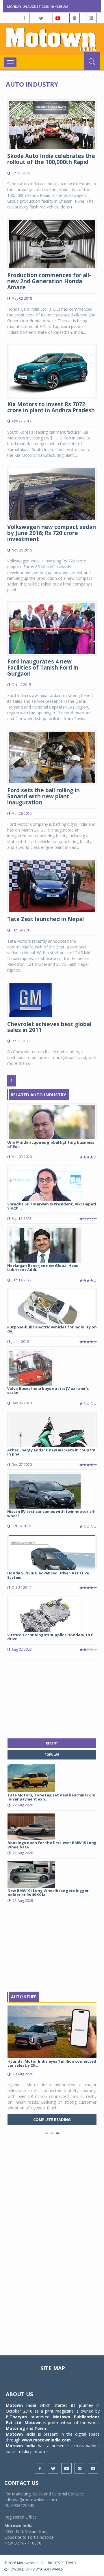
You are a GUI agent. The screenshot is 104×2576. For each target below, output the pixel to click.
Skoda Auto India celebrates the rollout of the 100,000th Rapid (51, 159)
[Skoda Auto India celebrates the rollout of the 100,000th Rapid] (52, 124)
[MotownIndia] (52, 39)
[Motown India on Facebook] (24, 18)
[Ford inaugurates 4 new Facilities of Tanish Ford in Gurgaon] (52, 628)
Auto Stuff (24, 1997)
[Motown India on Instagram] (75, 18)
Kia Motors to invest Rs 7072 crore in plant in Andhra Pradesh (51, 407)
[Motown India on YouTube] (58, 18)
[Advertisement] (52, 1698)
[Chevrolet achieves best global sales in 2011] (30, 999)
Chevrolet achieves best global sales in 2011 (49, 1027)
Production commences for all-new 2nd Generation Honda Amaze (49, 281)
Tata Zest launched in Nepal (45, 919)
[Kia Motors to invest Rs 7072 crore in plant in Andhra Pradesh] (52, 371)
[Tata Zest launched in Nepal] (52, 886)
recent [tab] (52, 1743)
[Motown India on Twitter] (41, 18)
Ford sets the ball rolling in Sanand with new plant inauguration (43, 796)
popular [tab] (52, 1755)
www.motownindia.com (46, 2440)
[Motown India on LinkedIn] (91, 18)
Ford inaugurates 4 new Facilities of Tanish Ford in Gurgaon (43, 668)
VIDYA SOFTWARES (48, 2569)
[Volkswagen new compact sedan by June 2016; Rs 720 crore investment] (52, 493)
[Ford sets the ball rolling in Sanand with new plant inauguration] (52, 757)
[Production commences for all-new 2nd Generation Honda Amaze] (52, 244)
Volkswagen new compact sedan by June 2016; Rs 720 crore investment (52, 533)
